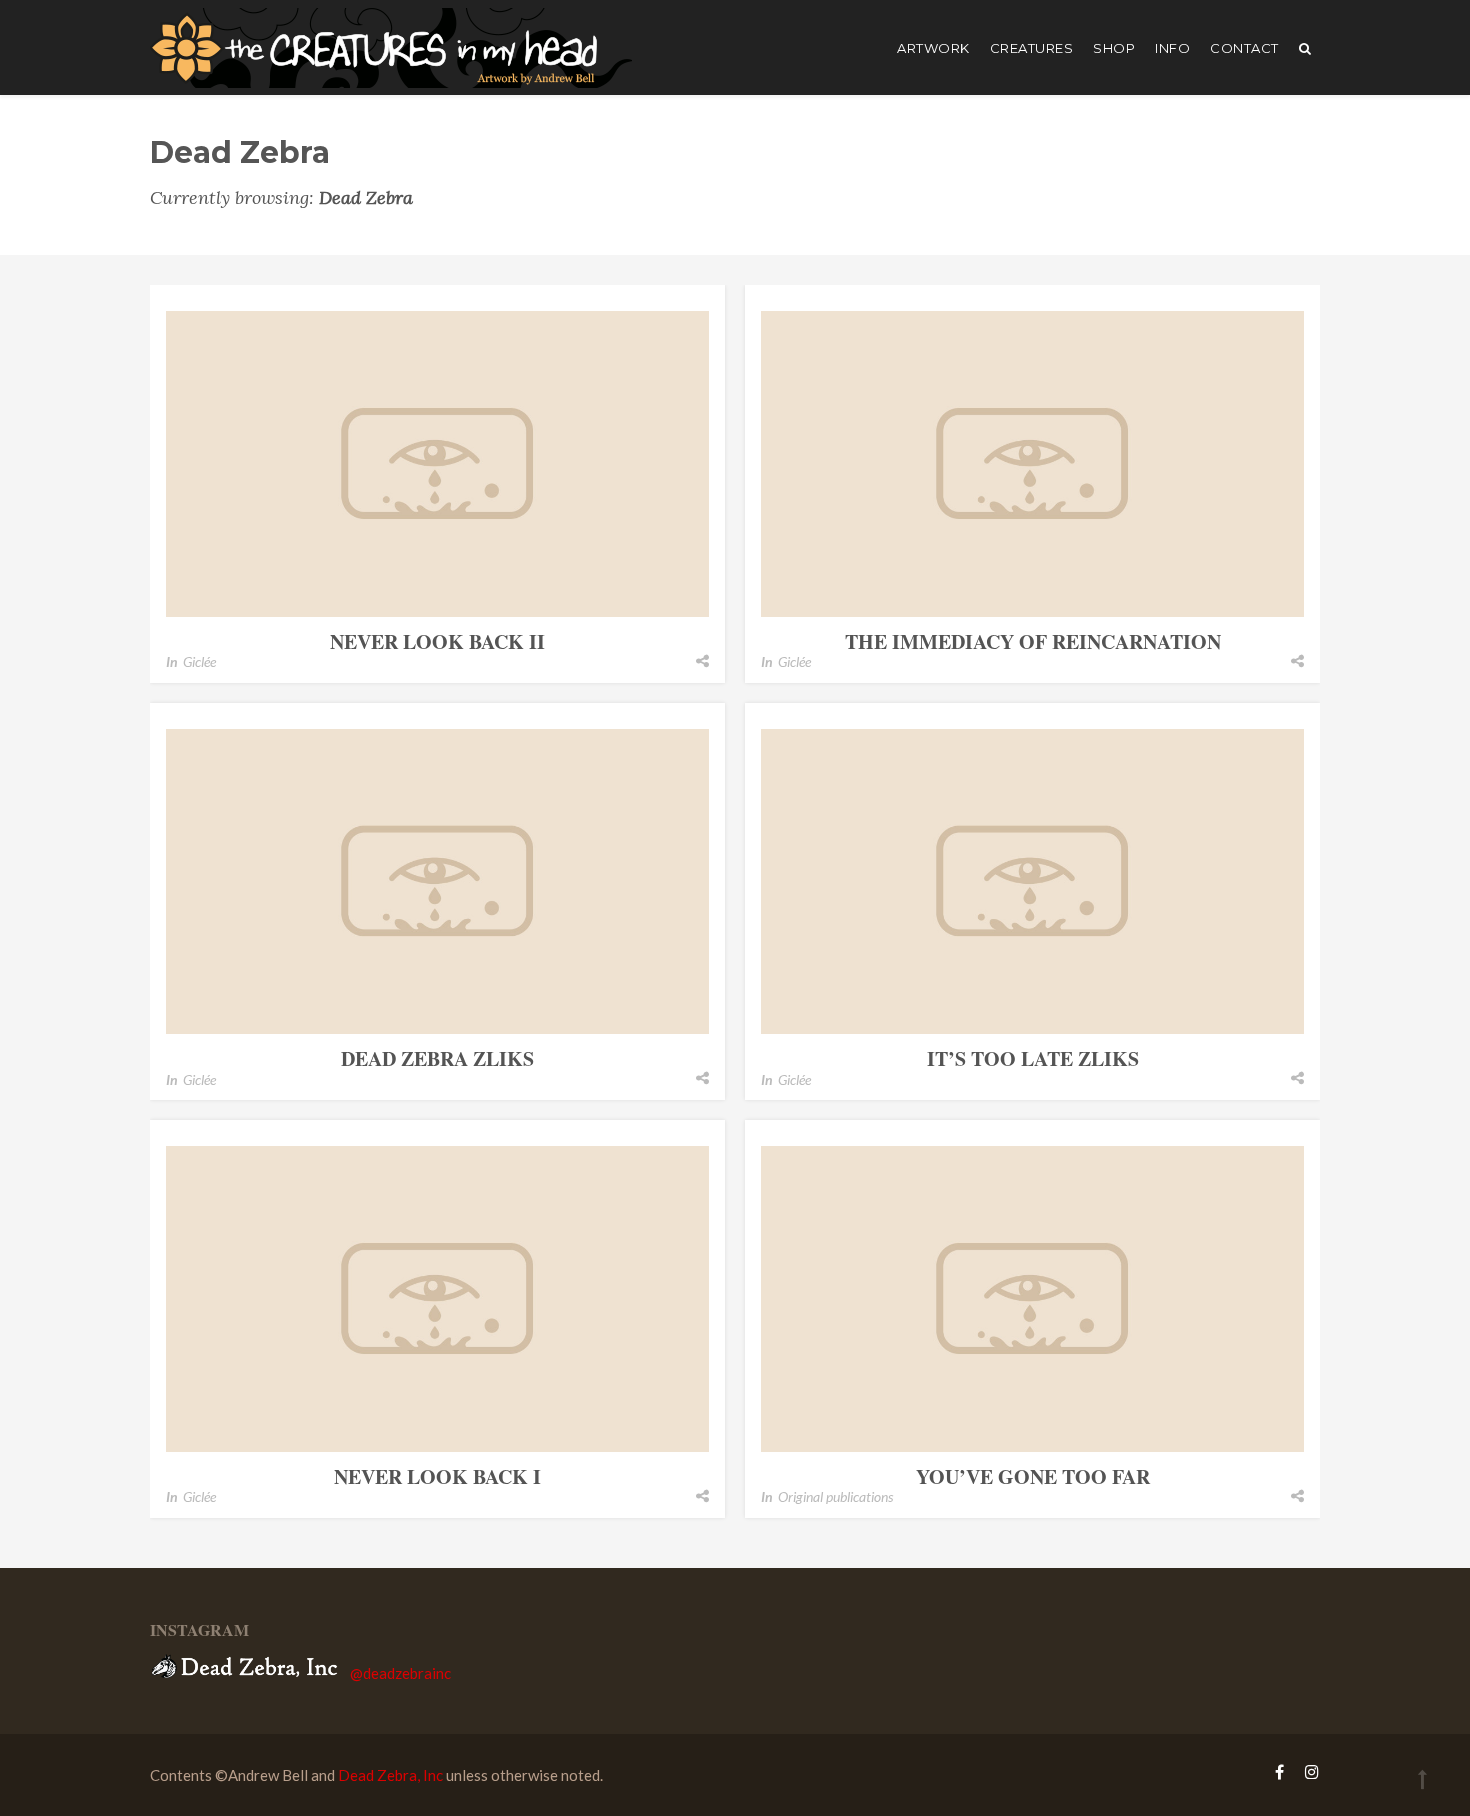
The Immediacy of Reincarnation (1033, 641)
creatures (1032, 48)
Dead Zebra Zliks (437, 1058)
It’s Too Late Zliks (1033, 1058)
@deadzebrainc (400, 1672)
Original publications (835, 1496)
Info (1172, 48)
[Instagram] (1307, 1771)
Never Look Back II (437, 641)
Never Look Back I (437, 1476)
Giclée (199, 661)
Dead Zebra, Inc (390, 1775)
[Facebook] (1279, 1771)
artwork (933, 48)
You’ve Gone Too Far (1033, 1476)
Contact (1244, 48)
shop (1114, 48)
